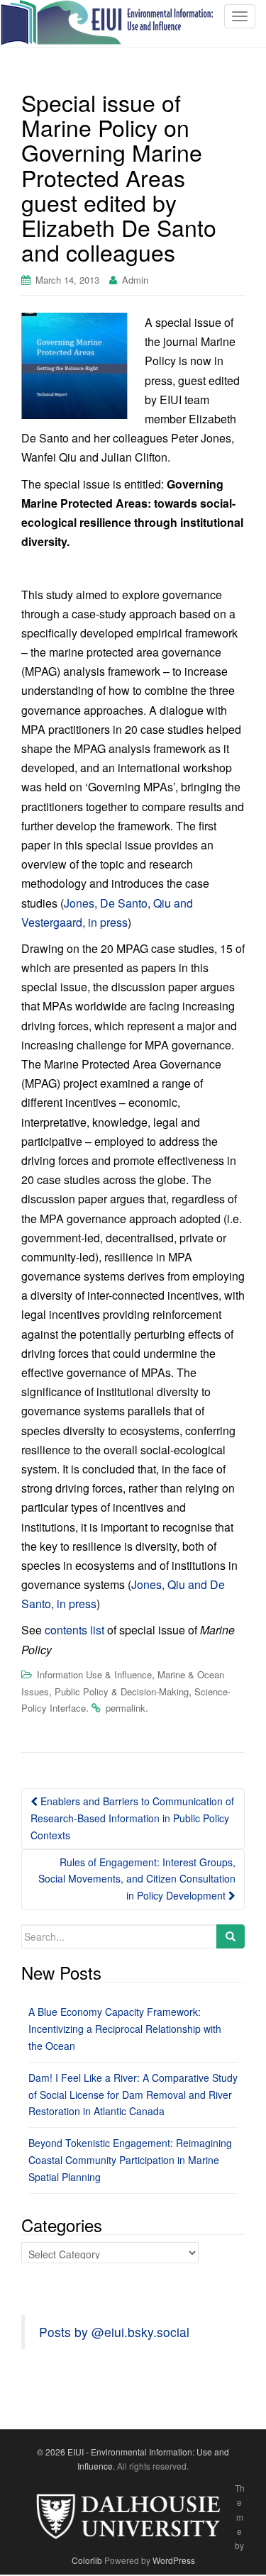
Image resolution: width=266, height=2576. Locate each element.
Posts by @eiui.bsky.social (114, 2332)
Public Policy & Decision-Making (122, 1691)
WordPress (174, 2560)
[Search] (231, 1936)
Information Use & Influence (94, 1674)
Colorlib (87, 2560)
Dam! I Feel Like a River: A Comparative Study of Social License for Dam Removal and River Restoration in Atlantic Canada (133, 2095)
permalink (126, 1708)
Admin (135, 280)
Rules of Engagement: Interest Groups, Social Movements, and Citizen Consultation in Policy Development (137, 1879)
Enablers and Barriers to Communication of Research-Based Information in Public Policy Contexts (132, 1818)
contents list (74, 1630)
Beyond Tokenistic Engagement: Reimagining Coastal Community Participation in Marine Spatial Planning (130, 2160)
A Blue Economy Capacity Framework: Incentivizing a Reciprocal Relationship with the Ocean (125, 2029)
